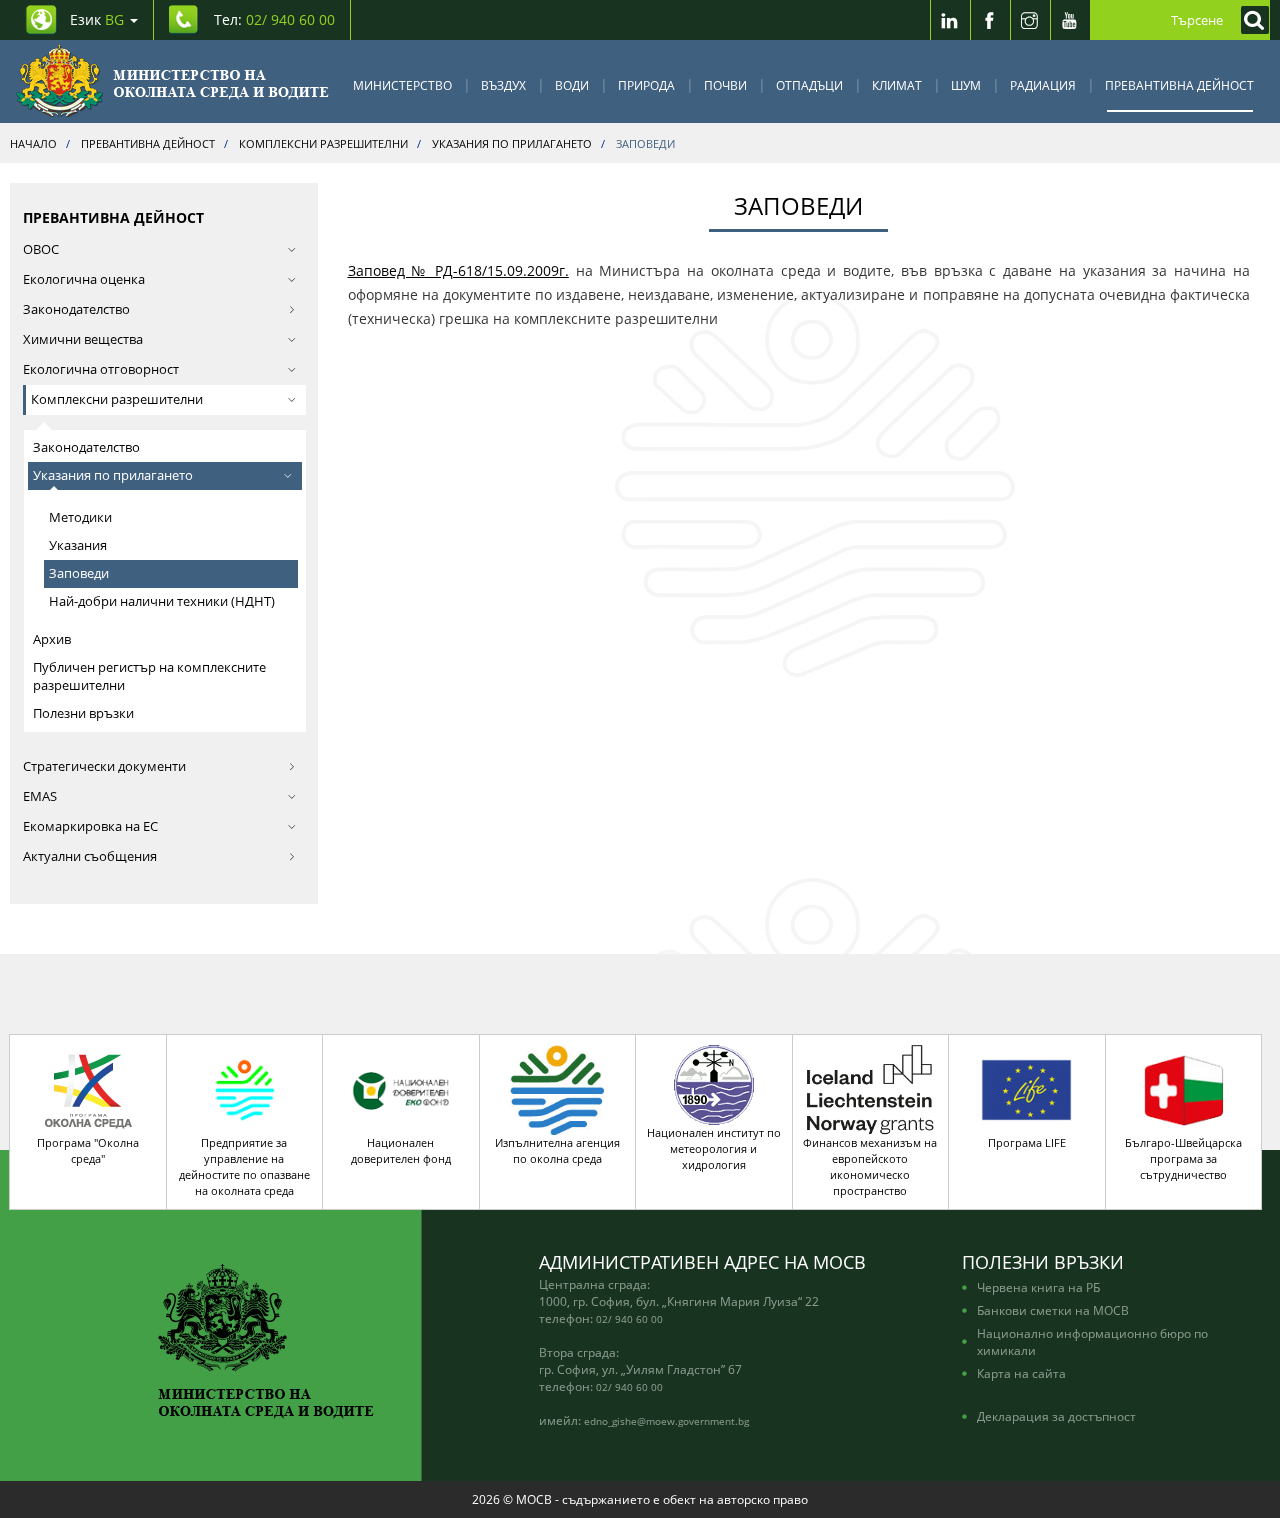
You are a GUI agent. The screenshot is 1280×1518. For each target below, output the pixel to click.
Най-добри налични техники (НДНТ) (162, 601)
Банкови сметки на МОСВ (1053, 1310)
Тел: (274, 19)
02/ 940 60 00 (629, 1319)
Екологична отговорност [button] (101, 369)
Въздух (503, 85)
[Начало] (172, 81)
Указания (78, 545)
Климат (897, 85)
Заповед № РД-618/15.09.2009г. (458, 270)
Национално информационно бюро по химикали (1092, 1341)
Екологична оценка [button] (84, 279)
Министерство (402, 85)
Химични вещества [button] (83, 339)
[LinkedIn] (950, 20)
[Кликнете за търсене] (1250, 20)
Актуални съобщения (90, 856)
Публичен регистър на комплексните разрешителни (149, 676)
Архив (52, 639)
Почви (725, 85)
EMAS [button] (40, 796)
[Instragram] (1030, 20)
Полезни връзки (83, 713)
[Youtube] (1070, 20)
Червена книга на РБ (1038, 1287)
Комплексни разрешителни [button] (117, 399)
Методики (80, 517)
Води (572, 85)
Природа (646, 85)
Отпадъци (809, 85)
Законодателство (76, 309)
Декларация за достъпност (1056, 1416)
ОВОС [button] (41, 249)
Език (97, 19)
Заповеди (79, 573)
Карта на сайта (1021, 1373)
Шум (966, 85)
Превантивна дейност (1179, 85)
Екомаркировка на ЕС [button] (90, 826)
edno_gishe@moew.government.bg (666, 1421)
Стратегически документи (104, 766)
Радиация (1043, 85)
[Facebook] (990, 20)
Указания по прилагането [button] (113, 475)
